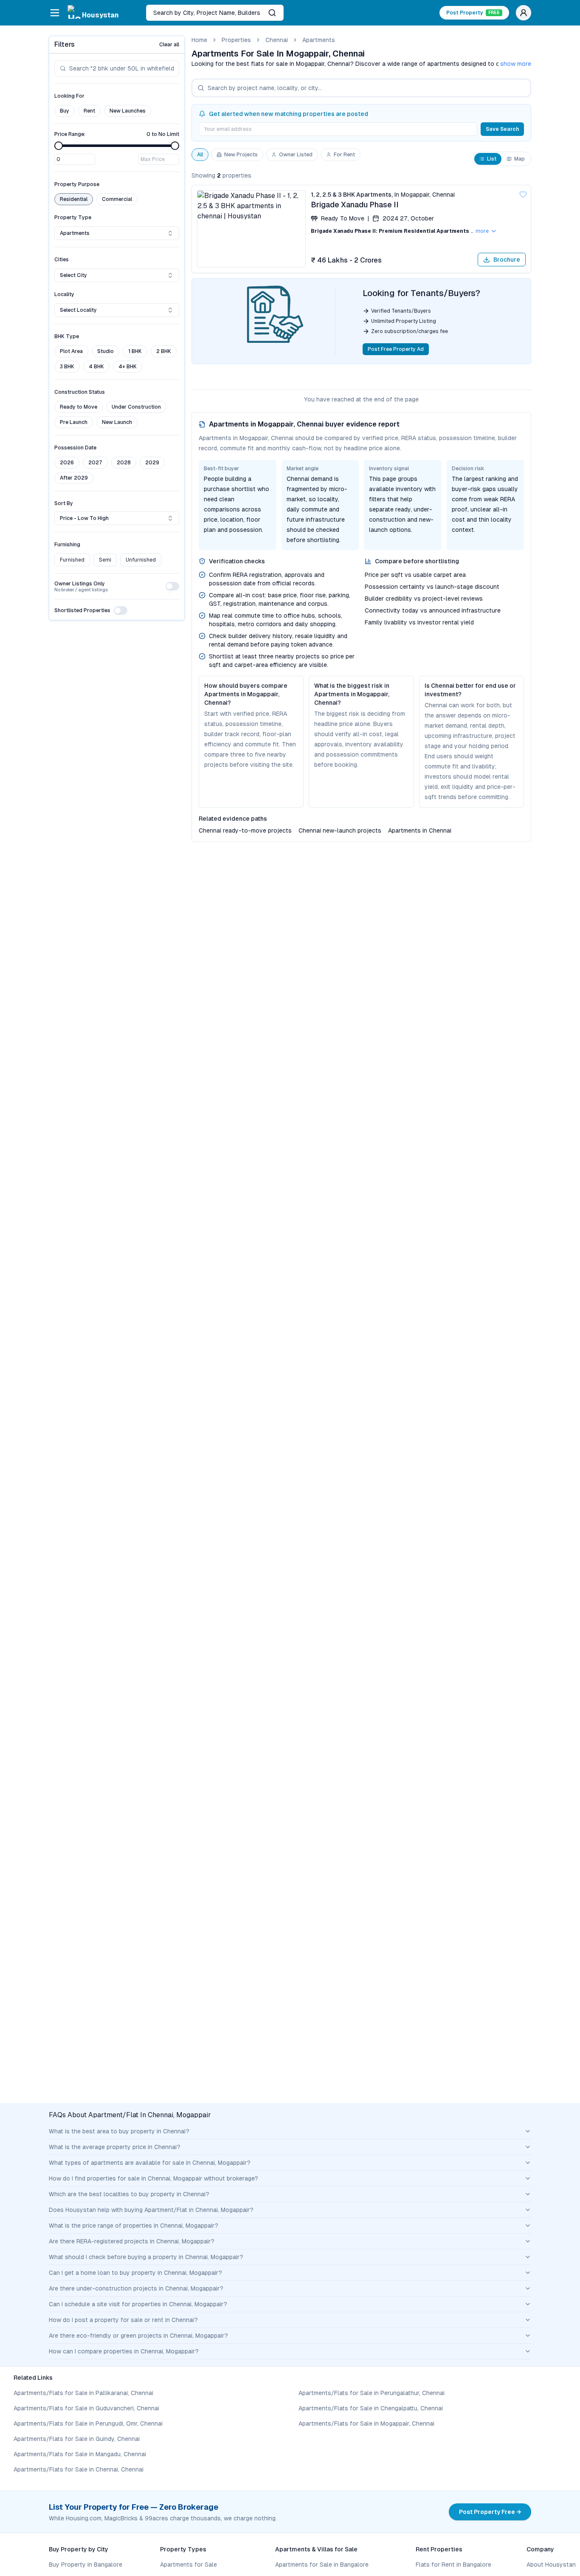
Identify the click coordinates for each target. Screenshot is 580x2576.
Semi (105, 560)
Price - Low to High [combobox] (84, 518)
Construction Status (80, 392)
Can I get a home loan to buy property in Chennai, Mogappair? (135, 2273)
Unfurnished (141, 560)
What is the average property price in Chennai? (115, 2147)
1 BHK (135, 351)
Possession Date (75, 448)
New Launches (128, 111)
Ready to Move (79, 407)
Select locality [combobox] (78, 310)
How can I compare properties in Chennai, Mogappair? (124, 2351)
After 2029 (74, 478)
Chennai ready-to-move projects (245, 830)
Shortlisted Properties (82, 610)
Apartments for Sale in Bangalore (322, 2565)
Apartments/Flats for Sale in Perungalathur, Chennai (372, 2393)
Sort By (64, 503)
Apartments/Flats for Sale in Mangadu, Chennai (80, 2454)
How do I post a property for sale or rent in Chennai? (123, 2320)
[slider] (59, 146)
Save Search (502, 129)
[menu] (55, 13)
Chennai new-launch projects (340, 830)
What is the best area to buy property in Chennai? (119, 2131)
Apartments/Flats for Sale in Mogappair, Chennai (366, 2423)
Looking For (69, 96)
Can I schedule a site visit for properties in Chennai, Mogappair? (138, 2304)
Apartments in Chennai (420, 830)
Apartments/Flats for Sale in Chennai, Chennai (79, 2469)
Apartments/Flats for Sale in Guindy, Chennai (77, 2439)
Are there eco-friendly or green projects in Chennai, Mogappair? (138, 2336)
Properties (236, 40)
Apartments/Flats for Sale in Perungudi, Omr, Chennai (88, 2423)
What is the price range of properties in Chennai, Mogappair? (134, 2226)
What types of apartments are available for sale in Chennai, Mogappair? (150, 2163)
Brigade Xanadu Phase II (355, 205)
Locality (64, 294)
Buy (65, 111)
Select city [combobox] (73, 275)
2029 (152, 463)
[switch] (172, 586)
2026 (67, 463)
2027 (95, 463)
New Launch (117, 422)
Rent (89, 111)
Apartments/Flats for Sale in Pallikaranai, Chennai (83, 2393)
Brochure (507, 260)
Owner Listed (296, 155)
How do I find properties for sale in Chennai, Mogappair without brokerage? (153, 2178)
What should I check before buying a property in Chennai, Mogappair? (146, 2257)
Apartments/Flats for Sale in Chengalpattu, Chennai (371, 2408)
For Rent (344, 155)
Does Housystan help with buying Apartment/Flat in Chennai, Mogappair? (151, 2210)
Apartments (319, 40)
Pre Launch (74, 422)
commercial (117, 199)
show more (516, 64)
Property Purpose (77, 184)
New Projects (241, 155)
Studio (106, 351)
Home (199, 40)
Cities (62, 260)
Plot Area (71, 351)
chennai (277, 40)
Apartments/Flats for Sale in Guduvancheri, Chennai (86, 2408)
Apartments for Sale (189, 2565)
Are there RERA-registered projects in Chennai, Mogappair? (132, 2241)
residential (74, 199)
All (200, 155)
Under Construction (136, 407)
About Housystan (551, 2565)
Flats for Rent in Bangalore (453, 2565)
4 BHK (96, 367)
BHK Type (67, 336)
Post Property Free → (490, 2512)
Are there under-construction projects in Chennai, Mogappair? (136, 2288)
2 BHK (164, 351)
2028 (124, 463)
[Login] (524, 13)
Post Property (473, 13)
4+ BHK (128, 367)
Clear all (169, 45)
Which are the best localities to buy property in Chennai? (129, 2194)
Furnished (72, 560)
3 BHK (67, 367)
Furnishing (67, 545)
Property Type (73, 217)
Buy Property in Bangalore (86, 2565)
